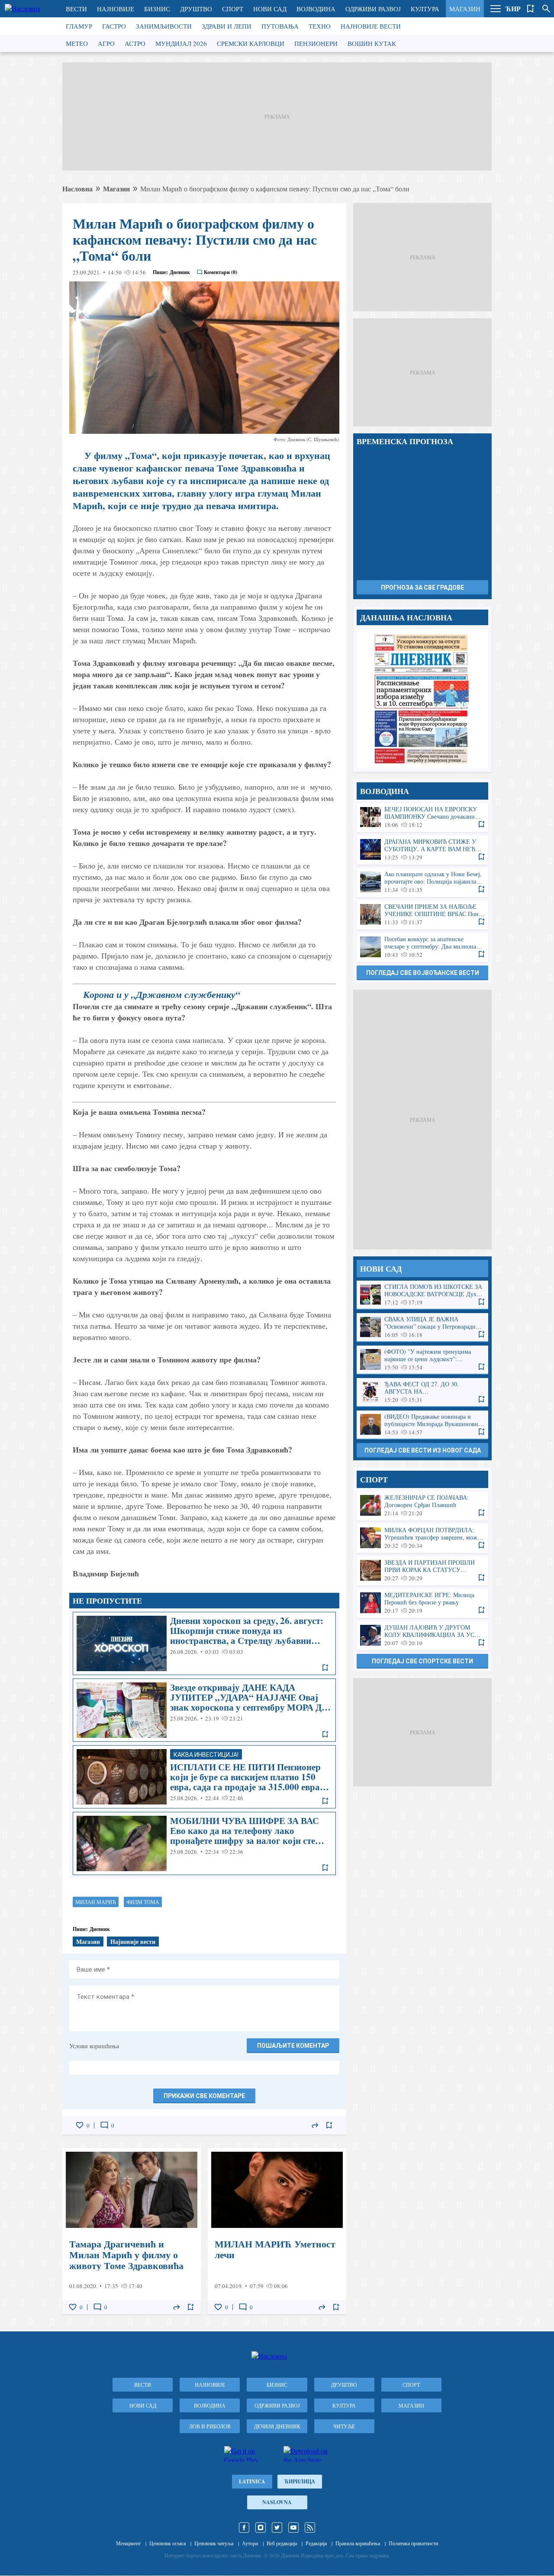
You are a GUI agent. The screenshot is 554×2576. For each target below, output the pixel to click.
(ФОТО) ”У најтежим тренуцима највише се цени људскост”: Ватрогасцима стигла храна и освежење (422, 1360)
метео (77, 43)
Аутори (250, 2543)
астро (135, 43)
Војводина (316, 9)
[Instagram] (261, 2528)
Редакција (316, 2543)
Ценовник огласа (167, 2543)
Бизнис (157, 9)
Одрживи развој (373, 9)
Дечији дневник (277, 2426)
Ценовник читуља (214, 2543)
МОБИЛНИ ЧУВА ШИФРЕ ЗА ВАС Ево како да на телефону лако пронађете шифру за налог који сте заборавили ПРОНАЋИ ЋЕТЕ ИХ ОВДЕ (204, 1843)
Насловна (77, 189)
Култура (425, 9)
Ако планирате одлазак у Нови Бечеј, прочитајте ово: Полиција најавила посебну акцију (422, 882)
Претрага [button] (546, 9)
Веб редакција (282, 2543)
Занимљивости (164, 26)
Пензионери (316, 43)
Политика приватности (413, 2543)
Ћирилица (300, 2481)
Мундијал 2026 (181, 43)
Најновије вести (371, 26)
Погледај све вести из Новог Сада (423, 1450)
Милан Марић (96, 1902)
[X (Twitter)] (277, 2528)
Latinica (252, 2481)
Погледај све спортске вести (422, 1661)
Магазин (465, 9)
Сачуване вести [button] (531, 9)
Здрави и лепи (227, 26)
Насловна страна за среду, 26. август (422, 699)
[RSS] (310, 2528)
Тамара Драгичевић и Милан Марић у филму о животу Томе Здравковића (132, 2231)
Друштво (196, 9)
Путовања (280, 26)
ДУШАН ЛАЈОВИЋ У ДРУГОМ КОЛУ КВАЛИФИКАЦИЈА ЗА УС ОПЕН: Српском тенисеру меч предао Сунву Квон (422, 1635)
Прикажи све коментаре (204, 2096)
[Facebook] (244, 2528)
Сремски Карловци (251, 43)
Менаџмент (128, 2543)
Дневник (180, 272)
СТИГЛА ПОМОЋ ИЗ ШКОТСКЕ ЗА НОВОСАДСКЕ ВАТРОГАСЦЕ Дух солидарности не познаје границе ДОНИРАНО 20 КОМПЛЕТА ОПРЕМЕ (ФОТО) (422, 1295)
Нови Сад (270, 9)
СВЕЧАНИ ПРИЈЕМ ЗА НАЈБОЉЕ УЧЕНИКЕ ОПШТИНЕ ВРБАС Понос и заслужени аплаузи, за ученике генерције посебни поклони (422, 915)
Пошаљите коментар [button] (293, 2046)
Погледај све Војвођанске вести (423, 973)
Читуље (344, 2426)
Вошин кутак (372, 43)
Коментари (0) (221, 272)
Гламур (79, 26)
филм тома (143, 1902)
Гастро (114, 26)
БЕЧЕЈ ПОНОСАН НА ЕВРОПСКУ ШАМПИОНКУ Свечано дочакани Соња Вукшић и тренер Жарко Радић (422, 817)
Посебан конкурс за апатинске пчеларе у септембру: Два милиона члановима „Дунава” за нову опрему (422, 947)
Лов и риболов (210, 2426)
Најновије (116, 9)
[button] (496, 9)
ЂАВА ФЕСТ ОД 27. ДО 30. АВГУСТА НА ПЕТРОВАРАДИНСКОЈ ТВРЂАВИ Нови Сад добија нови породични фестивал (422, 1392)
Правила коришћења (358, 2543)
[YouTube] (293, 2528)
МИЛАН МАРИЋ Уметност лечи (277, 2231)
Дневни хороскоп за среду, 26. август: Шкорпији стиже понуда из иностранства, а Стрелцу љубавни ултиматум (204, 1643)
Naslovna (277, 2502)
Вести (76, 9)
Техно (320, 26)
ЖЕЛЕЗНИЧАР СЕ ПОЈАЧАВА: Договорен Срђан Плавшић (422, 1506)
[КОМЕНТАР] (104, 2125)
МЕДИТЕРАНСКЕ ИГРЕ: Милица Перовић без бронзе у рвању (422, 1603)
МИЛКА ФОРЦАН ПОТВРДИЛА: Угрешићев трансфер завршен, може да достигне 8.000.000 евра (422, 1538)
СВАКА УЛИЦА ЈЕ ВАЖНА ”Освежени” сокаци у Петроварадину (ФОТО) (422, 1327)
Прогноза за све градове (422, 588)
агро (106, 43)
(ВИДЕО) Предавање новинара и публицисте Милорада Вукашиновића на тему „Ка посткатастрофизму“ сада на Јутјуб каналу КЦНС (422, 1425)
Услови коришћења (94, 2046)
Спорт (233, 9)
